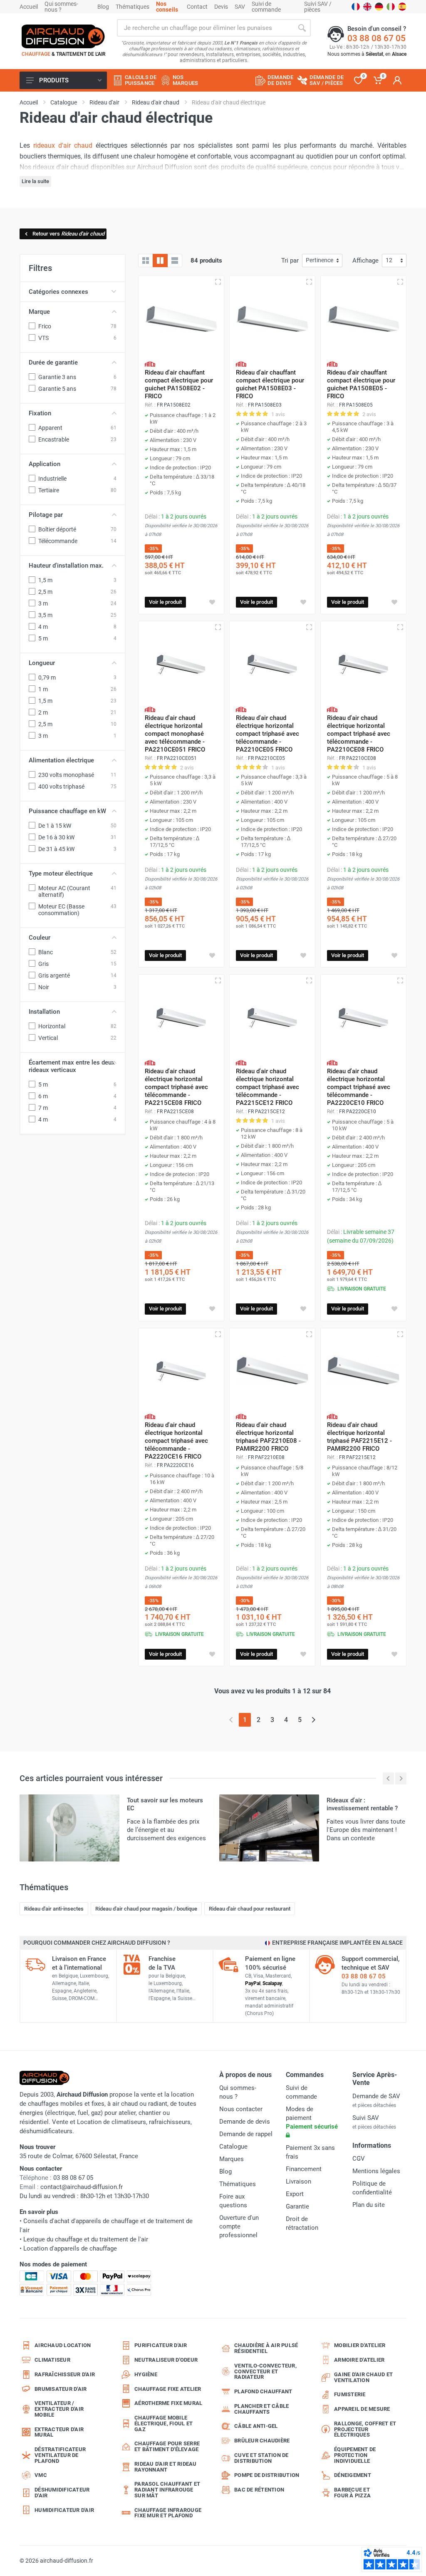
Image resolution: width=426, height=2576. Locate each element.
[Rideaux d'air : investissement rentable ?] (269, 1828)
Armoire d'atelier (359, 2360)
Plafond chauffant (263, 2391)
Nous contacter (241, 2109)
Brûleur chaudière (262, 2441)
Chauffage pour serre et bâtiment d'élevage (167, 2446)
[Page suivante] (313, 1720)
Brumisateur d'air (61, 2389)
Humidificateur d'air (64, 2510)
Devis (221, 7)
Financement (304, 2169)
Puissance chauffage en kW (67, 811)
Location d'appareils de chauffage (70, 2248)
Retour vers (68, 234)
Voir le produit (165, 602)
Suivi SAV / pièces (318, 7)
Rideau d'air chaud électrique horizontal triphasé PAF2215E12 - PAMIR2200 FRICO (359, 1437)
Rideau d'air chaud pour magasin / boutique (146, 1909)
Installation (44, 1012)
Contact (197, 7)
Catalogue (233, 2147)
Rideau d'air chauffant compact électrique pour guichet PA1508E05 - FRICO (361, 384)
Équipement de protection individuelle (355, 2455)
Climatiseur (52, 2360)
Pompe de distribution (267, 2475)
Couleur (40, 938)
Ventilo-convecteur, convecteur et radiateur (265, 2371)
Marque (39, 312)
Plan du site (369, 2205)
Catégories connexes (58, 292)
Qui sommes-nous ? (61, 7)
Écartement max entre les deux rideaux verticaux (72, 1066)
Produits (54, 80)
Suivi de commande (266, 7)
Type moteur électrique (61, 874)
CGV (359, 2159)
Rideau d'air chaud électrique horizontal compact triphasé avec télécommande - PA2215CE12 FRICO (267, 1087)
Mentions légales (376, 2171)
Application (45, 464)
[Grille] (146, 261)
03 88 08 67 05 (376, 38)
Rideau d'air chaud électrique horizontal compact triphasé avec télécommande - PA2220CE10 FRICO (359, 1087)
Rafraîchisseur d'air (65, 2374)
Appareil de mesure (362, 2409)
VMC (41, 2475)
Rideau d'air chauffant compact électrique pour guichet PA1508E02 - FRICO (179, 384)
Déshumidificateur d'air (62, 2493)
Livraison (298, 2181)
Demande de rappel (246, 2134)
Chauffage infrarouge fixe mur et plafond (168, 2513)
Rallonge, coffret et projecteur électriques (365, 2429)
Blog (103, 7)
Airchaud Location (63, 2345)
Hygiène (146, 2374)
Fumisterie (350, 2394)
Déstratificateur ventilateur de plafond (60, 2455)
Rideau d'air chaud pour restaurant (250, 1909)
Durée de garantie (53, 362)
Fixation (40, 413)
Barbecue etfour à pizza (352, 2493)
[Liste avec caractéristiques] (175, 261)
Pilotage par (46, 515)
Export (295, 2194)
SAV (240, 7)
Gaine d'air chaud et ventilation (363, 2377)
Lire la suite (35, 181)
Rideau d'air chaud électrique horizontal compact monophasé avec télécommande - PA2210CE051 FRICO (175, 734)
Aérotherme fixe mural (168, 2403)
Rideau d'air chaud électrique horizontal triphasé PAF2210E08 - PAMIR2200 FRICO (268, 1437)
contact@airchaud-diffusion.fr (82, 2187)
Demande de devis (245, 2122)
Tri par (290, 261)
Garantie (297, 2206)
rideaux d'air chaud (63, 145)
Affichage (365, 261)
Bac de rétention (259, 2490)
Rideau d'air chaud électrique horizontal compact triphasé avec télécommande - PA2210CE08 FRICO (359, 734)
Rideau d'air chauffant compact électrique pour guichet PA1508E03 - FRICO (270, 384)
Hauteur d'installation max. (66, 566)
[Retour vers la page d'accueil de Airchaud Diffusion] (63, 36)
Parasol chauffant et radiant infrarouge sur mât (167, 2490)
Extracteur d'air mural (59, 2432)
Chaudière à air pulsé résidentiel (266, 2348)
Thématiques (133, 7)
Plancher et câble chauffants (261, 2409)
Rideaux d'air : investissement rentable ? (362, 1804)
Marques (232, 2159)
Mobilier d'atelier (360, 2345)
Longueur (42, 663)
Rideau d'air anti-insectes (54, 1909)
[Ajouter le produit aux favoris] (212, 602)
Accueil (29, 7)
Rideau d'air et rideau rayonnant (166, 2467)
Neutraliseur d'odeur (166, 2360)
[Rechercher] (302, 28)
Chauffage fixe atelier (168, 2389)
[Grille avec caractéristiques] (160, 261)
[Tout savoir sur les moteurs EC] (69, 1828)
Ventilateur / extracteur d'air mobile (59, 2409)
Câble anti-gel (256, 2426)
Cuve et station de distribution (261, 2458)
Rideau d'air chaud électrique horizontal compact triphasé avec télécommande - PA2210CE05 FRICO (267, 734)
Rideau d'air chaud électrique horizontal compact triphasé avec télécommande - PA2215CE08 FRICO (176, 1087)
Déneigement (353, 2475)
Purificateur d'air (161, 2345)
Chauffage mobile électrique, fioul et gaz (163, 2423)
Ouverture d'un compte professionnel (239, 2226)
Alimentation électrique (61, 760)
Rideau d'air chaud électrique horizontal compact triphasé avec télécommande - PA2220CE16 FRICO (176, 1441)
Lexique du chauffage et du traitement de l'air (86, 2239)
